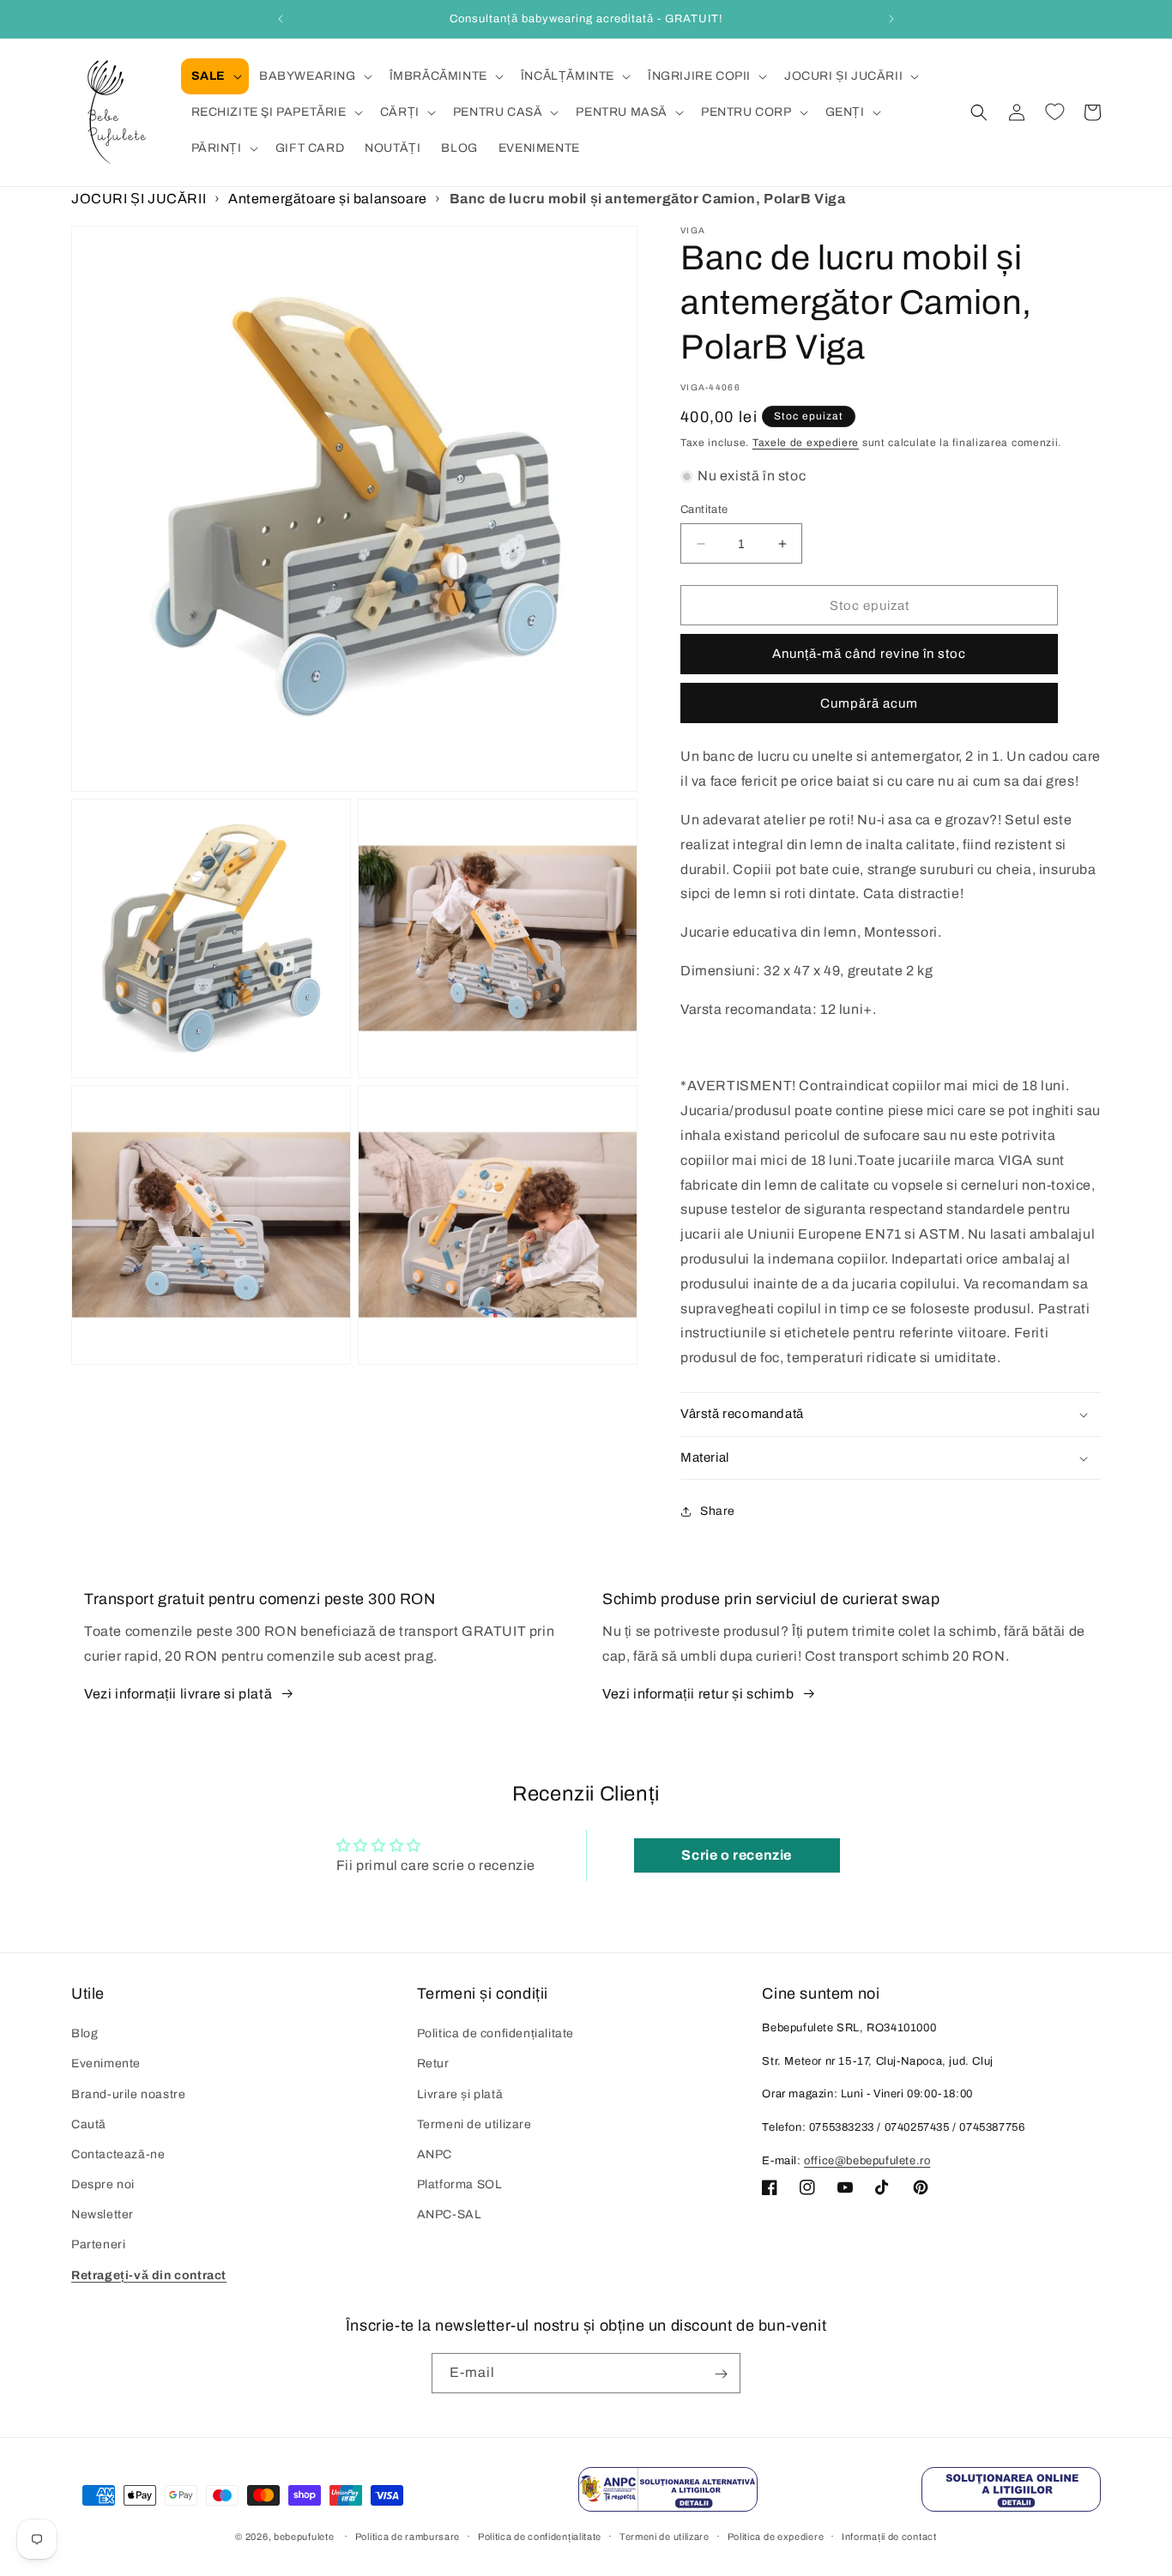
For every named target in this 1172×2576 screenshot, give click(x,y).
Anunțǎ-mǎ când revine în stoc (869, 655)
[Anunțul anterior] (281, 19)
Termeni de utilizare (474, 2124)
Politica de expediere (776, 2536)
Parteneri (98, 2245)
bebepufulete (304, 2537)
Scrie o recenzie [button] (737, 1854)
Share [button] (718, 1512)
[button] (215, 76)
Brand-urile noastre (128, 2094)
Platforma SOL (460, 2185)
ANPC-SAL (450, 2215)
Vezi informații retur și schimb (698, 1694)
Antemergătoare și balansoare (328, 199)
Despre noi (103, 2185)
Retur (433, 2064)
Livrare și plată (460, 2094)
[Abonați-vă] (721, 2374)
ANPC (435, 2154)
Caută (89, 2124)
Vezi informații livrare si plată (178, 1694)
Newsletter (103, 2215)
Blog (85, 2034)
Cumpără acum (869, 704)
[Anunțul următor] (891, 19)
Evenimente (106, 2064)
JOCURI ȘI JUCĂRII (139, 199)
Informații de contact (889, 2536)
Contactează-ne (118, 2154)
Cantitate (704, 510)
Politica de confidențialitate (495, 2034)
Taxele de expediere (806, 443)
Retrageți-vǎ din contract (149, 2275)
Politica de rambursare (408, 2536)
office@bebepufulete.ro (867, 2161)
